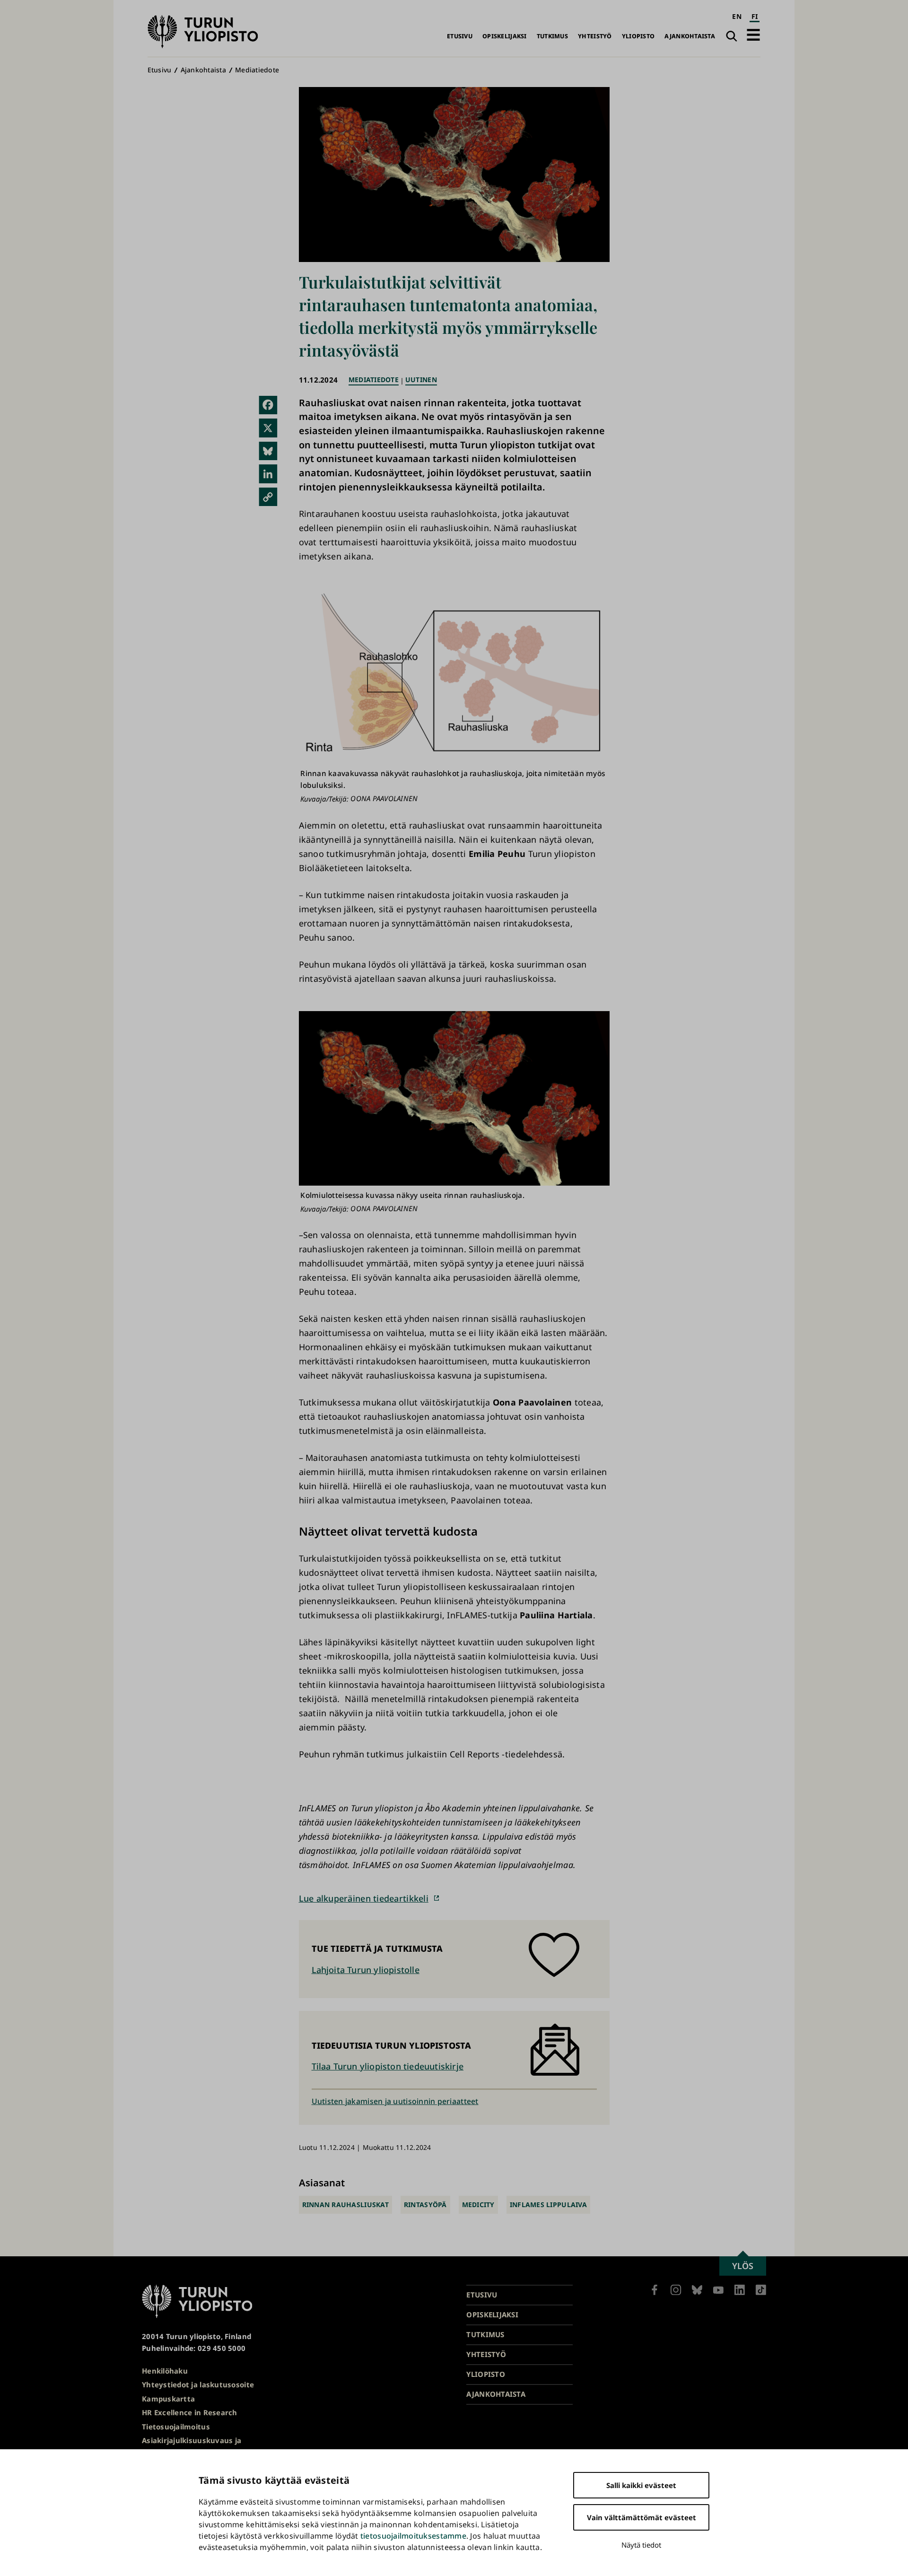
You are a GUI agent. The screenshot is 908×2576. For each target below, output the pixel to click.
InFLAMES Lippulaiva (548, 2205)
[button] (753, 35)
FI (755, 16)
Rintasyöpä (425, 2205)
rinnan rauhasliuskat (345, 2205)
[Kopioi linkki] (268, 497)
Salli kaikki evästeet (641, 2485)
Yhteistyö (595, 36)
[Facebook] (268, 405)
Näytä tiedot (641, 2545)
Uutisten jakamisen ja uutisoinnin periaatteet (395, 2101)
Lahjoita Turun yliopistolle (366, 1970)
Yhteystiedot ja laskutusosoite (198, 2384)
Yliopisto (638, 36)
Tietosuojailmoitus (176, 2427)
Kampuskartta (168, 2399)
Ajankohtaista (690, 36)
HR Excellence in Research (190, 2412)
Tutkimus (552, 36)
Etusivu (460, 36)
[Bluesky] (268, 451)
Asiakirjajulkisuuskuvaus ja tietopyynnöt (192, 2446)
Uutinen (421, 380)
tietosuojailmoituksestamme (413, 2536)
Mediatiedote (257, 70)
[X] (268, 428)
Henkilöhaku (165, 2371)
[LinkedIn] (268, 474)
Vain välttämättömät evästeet (642, 2517)
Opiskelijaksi (505, 36)
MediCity (478, 2205)
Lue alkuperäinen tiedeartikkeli (364, 1898)
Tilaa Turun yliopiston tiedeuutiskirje (388, 2066)
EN (737, 16)
